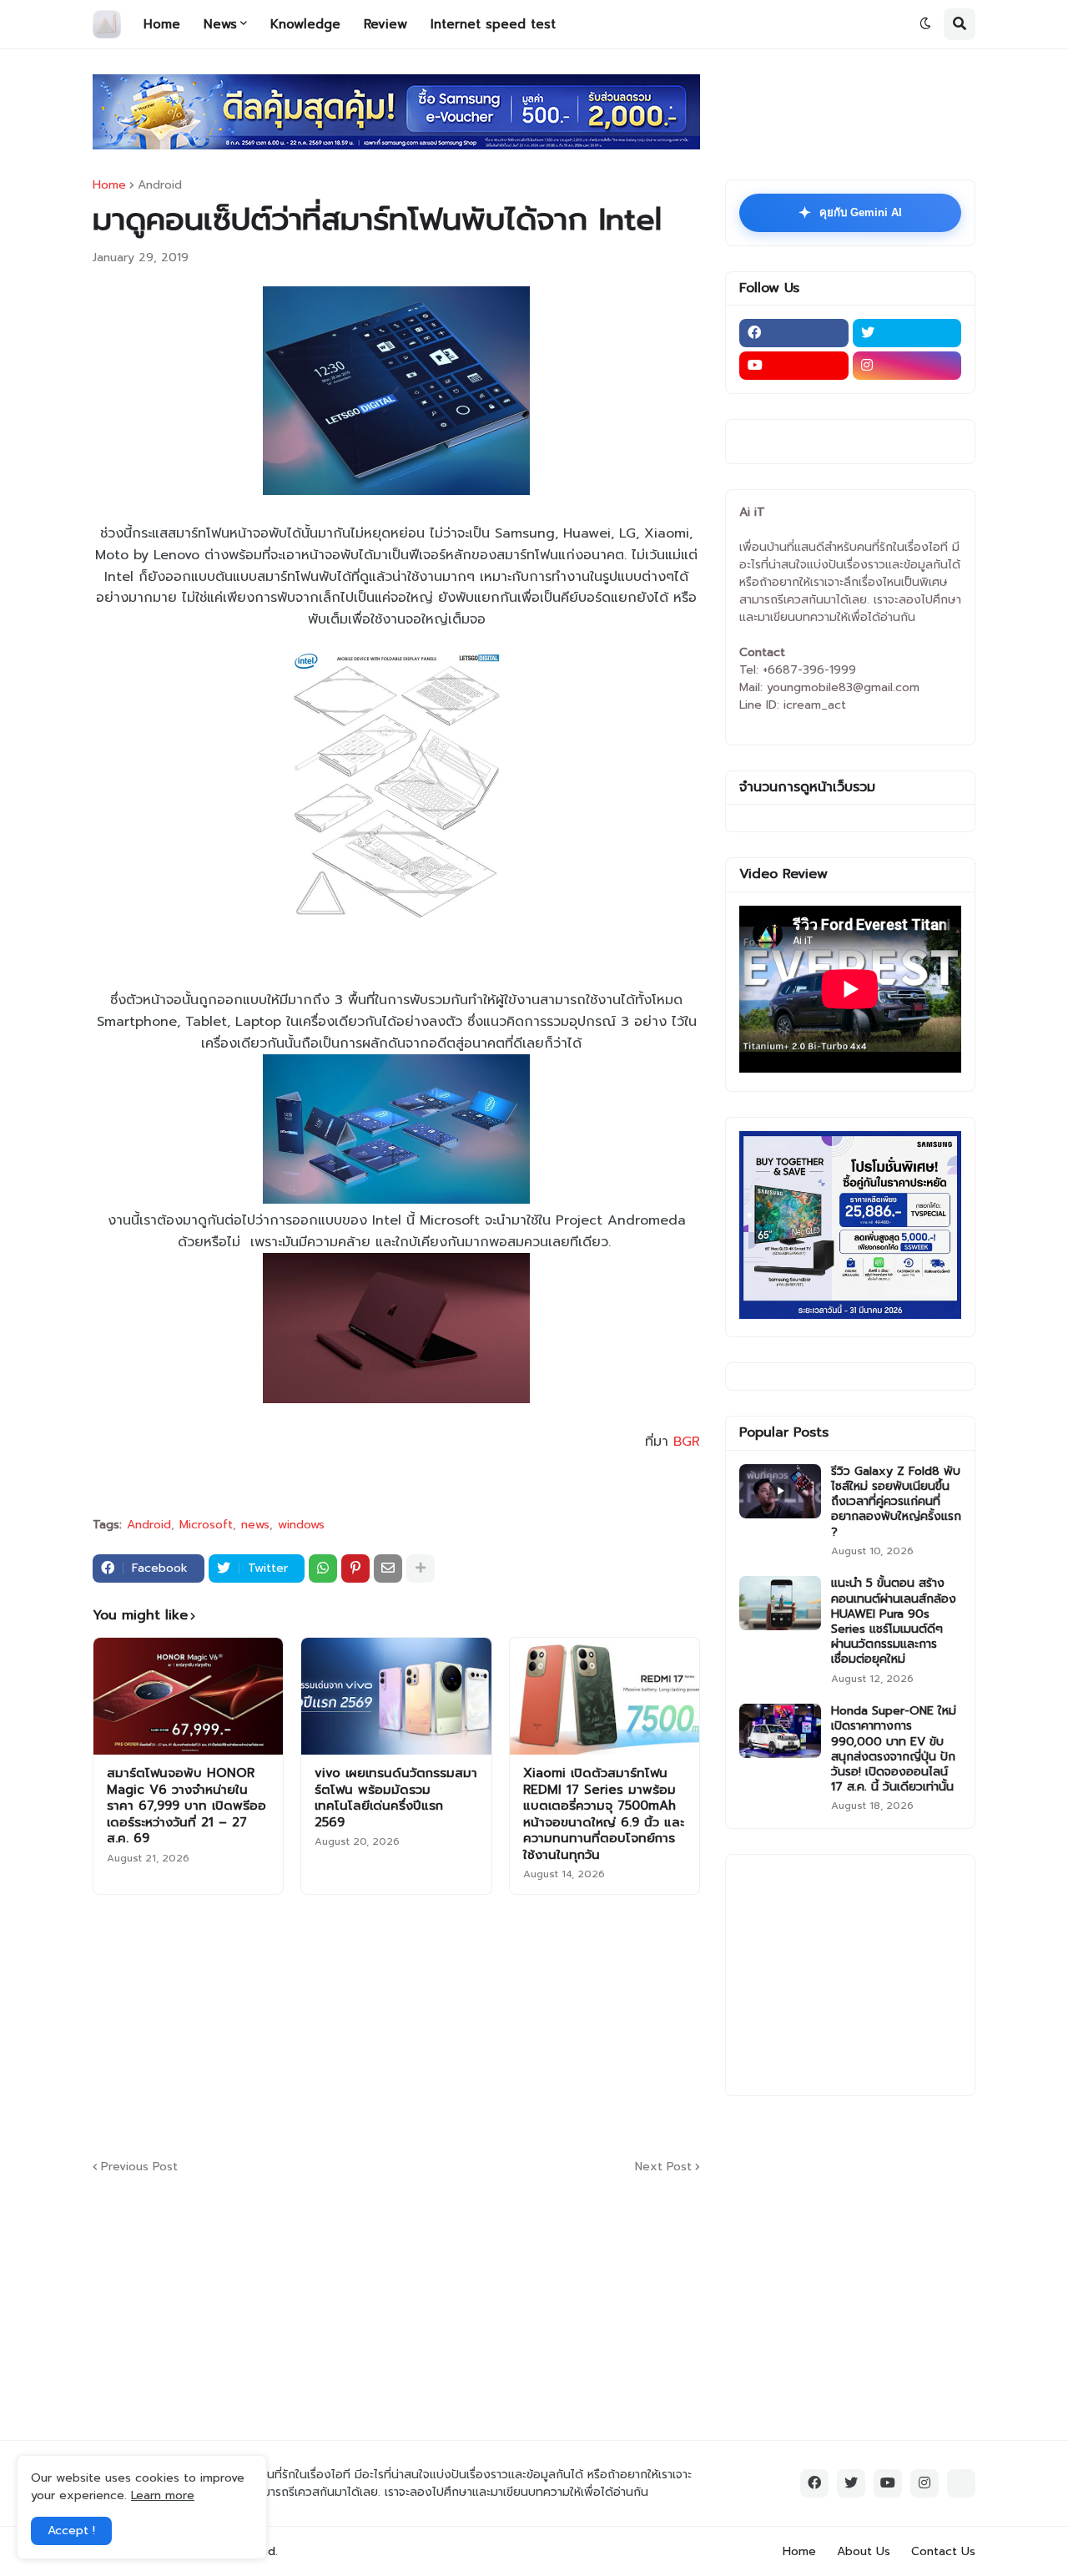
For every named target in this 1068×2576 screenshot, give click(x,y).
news (255, 1525)
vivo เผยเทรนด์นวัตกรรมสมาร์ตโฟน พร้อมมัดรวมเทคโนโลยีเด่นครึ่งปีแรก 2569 (396, 1798)
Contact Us (943, 2551)
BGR (687, 1442)
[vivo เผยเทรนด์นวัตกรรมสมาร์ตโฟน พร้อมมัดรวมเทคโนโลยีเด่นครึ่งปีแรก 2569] (396, 1696)
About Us (864, 2551)
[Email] (388, 1568)
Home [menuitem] (162, 24)
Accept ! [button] (71, 2531)
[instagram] (907, 366)
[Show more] (421, 1568)
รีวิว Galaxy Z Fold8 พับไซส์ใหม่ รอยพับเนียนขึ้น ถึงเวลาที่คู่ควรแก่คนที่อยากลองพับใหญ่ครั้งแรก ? (896, 1502)
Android (160, 185)
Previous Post (139, 2167)
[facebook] (794, 333)
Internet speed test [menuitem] (493, 24)
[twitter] (907, 333)
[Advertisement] (497, 2024)
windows (301, 1525)
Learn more (163, 2495)
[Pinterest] (355, 1568)
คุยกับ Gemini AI (850, 213)
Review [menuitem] (385, 24)
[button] (925, 24)
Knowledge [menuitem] (305, 24)
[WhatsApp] (323, 1568)
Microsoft (206, 1525)
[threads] (961, 2483)
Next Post (663, 2167)
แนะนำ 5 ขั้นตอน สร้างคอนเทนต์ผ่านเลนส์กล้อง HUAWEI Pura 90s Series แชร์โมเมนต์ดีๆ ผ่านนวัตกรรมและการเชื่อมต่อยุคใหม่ (894, 1621)
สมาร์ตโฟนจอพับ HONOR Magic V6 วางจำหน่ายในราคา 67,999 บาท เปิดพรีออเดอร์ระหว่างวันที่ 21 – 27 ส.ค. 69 (186, 1806)
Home (109, 185)
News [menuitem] (220, 24)
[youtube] (794, 366)
